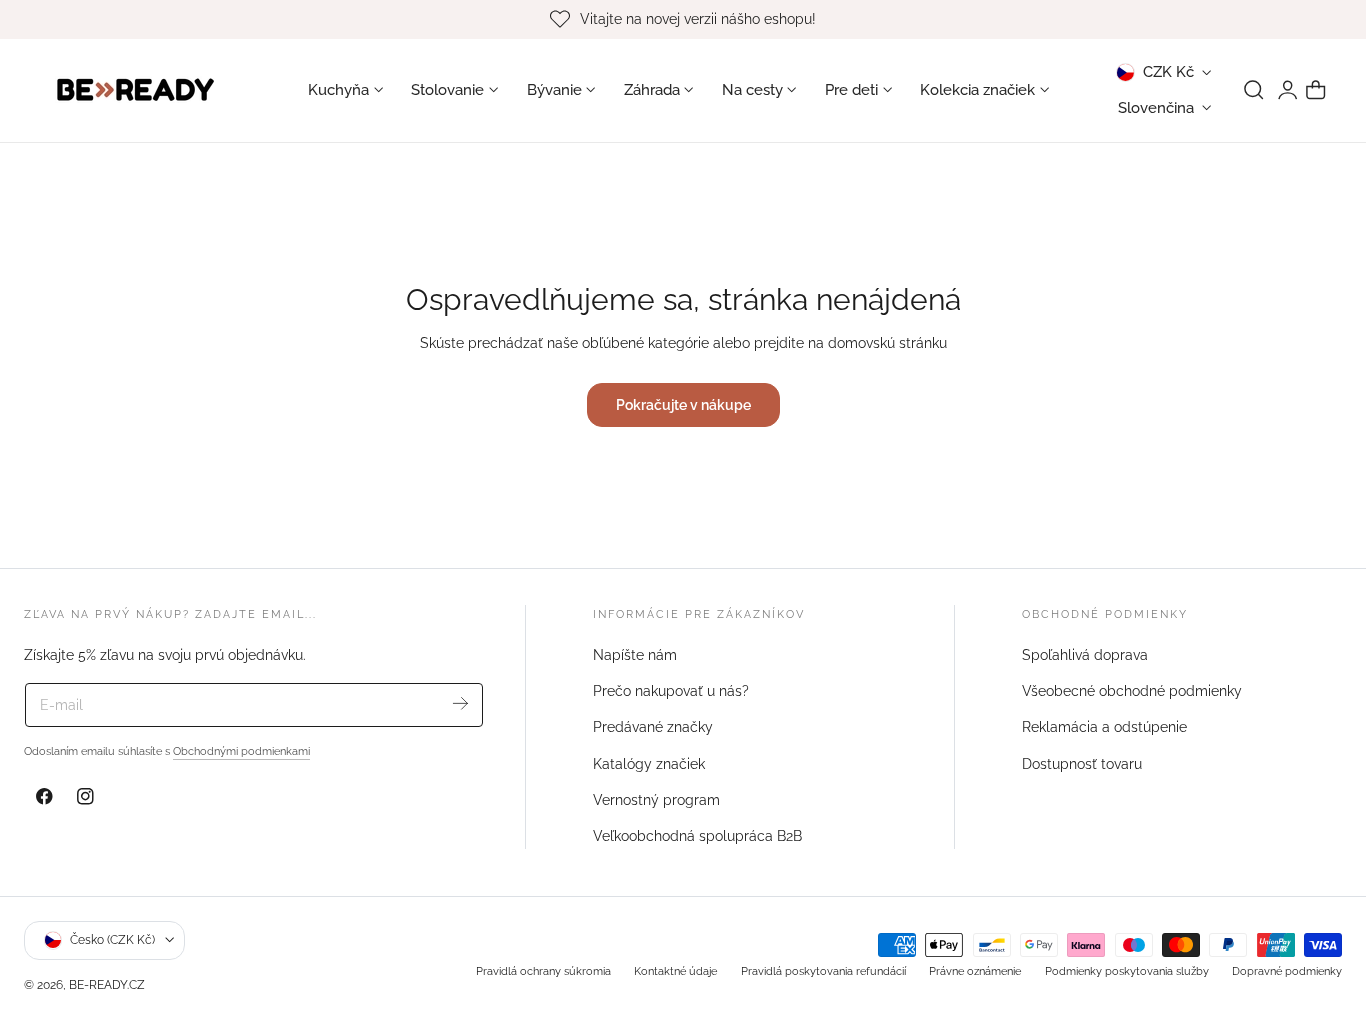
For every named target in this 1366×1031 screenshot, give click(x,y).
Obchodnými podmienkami (241, 751)
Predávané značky (653, 728)
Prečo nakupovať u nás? (671, 691)
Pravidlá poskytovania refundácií (823, 970)
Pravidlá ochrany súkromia (543, 970)
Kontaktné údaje (675, 970)
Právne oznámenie (975, 970)
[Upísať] (460, 703)
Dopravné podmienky (1287, 970)
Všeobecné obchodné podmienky (1132, 691)
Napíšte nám (635, 655)
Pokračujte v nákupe (683, 404)
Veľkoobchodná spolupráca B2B (697, 836)
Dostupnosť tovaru (1082, 764)
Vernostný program (656, 800)
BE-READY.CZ (107, 984)
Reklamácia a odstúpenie (1104, 728)
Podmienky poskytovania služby (1127, 970)
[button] (1254, 90)
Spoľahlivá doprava (1085, 655)
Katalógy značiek (649, 764)
